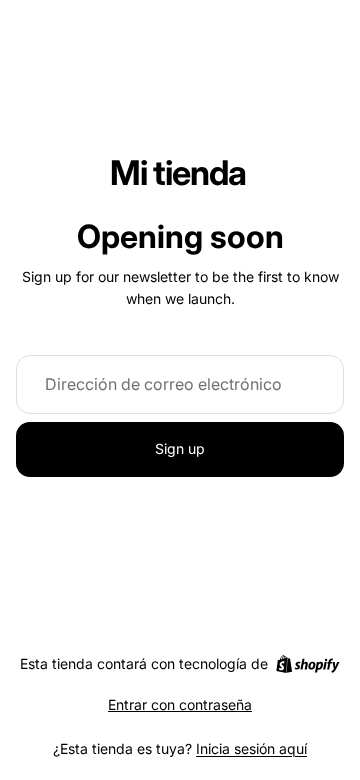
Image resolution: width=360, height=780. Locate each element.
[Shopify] (307, 664)
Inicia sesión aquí (251, 748)
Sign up (180, 448)
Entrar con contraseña (180, 704)
